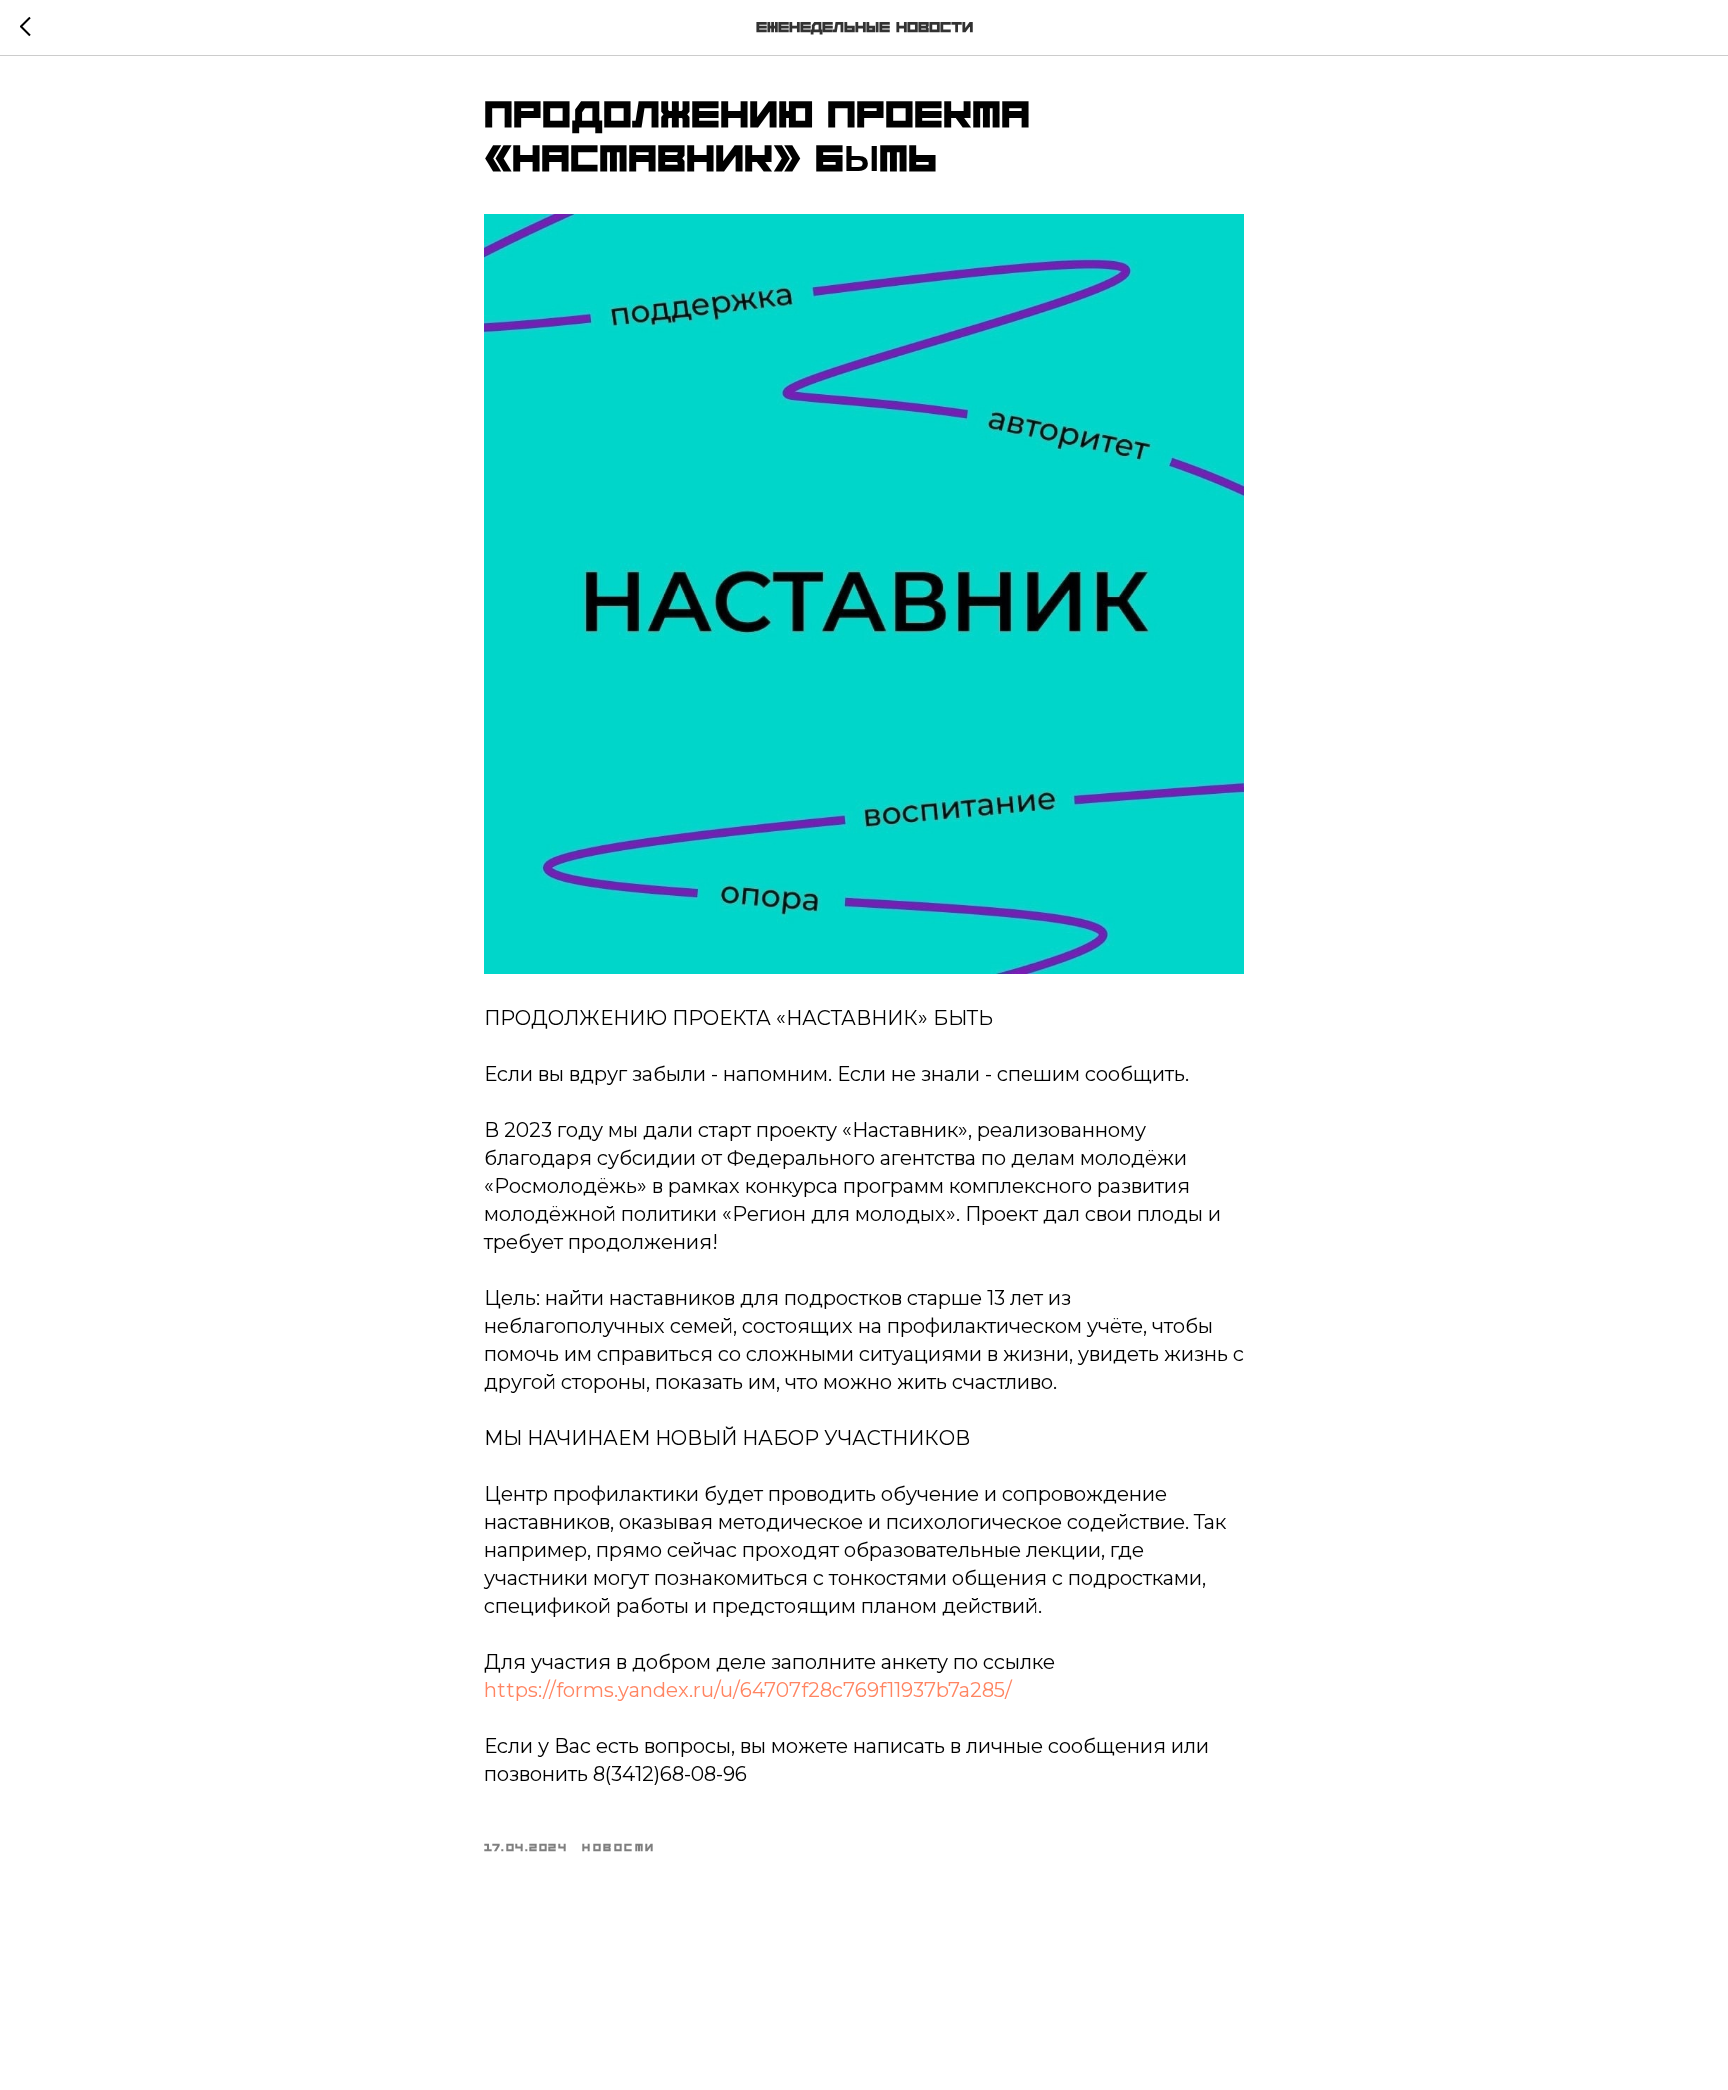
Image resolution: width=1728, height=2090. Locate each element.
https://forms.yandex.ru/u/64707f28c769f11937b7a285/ (748, 1690)
